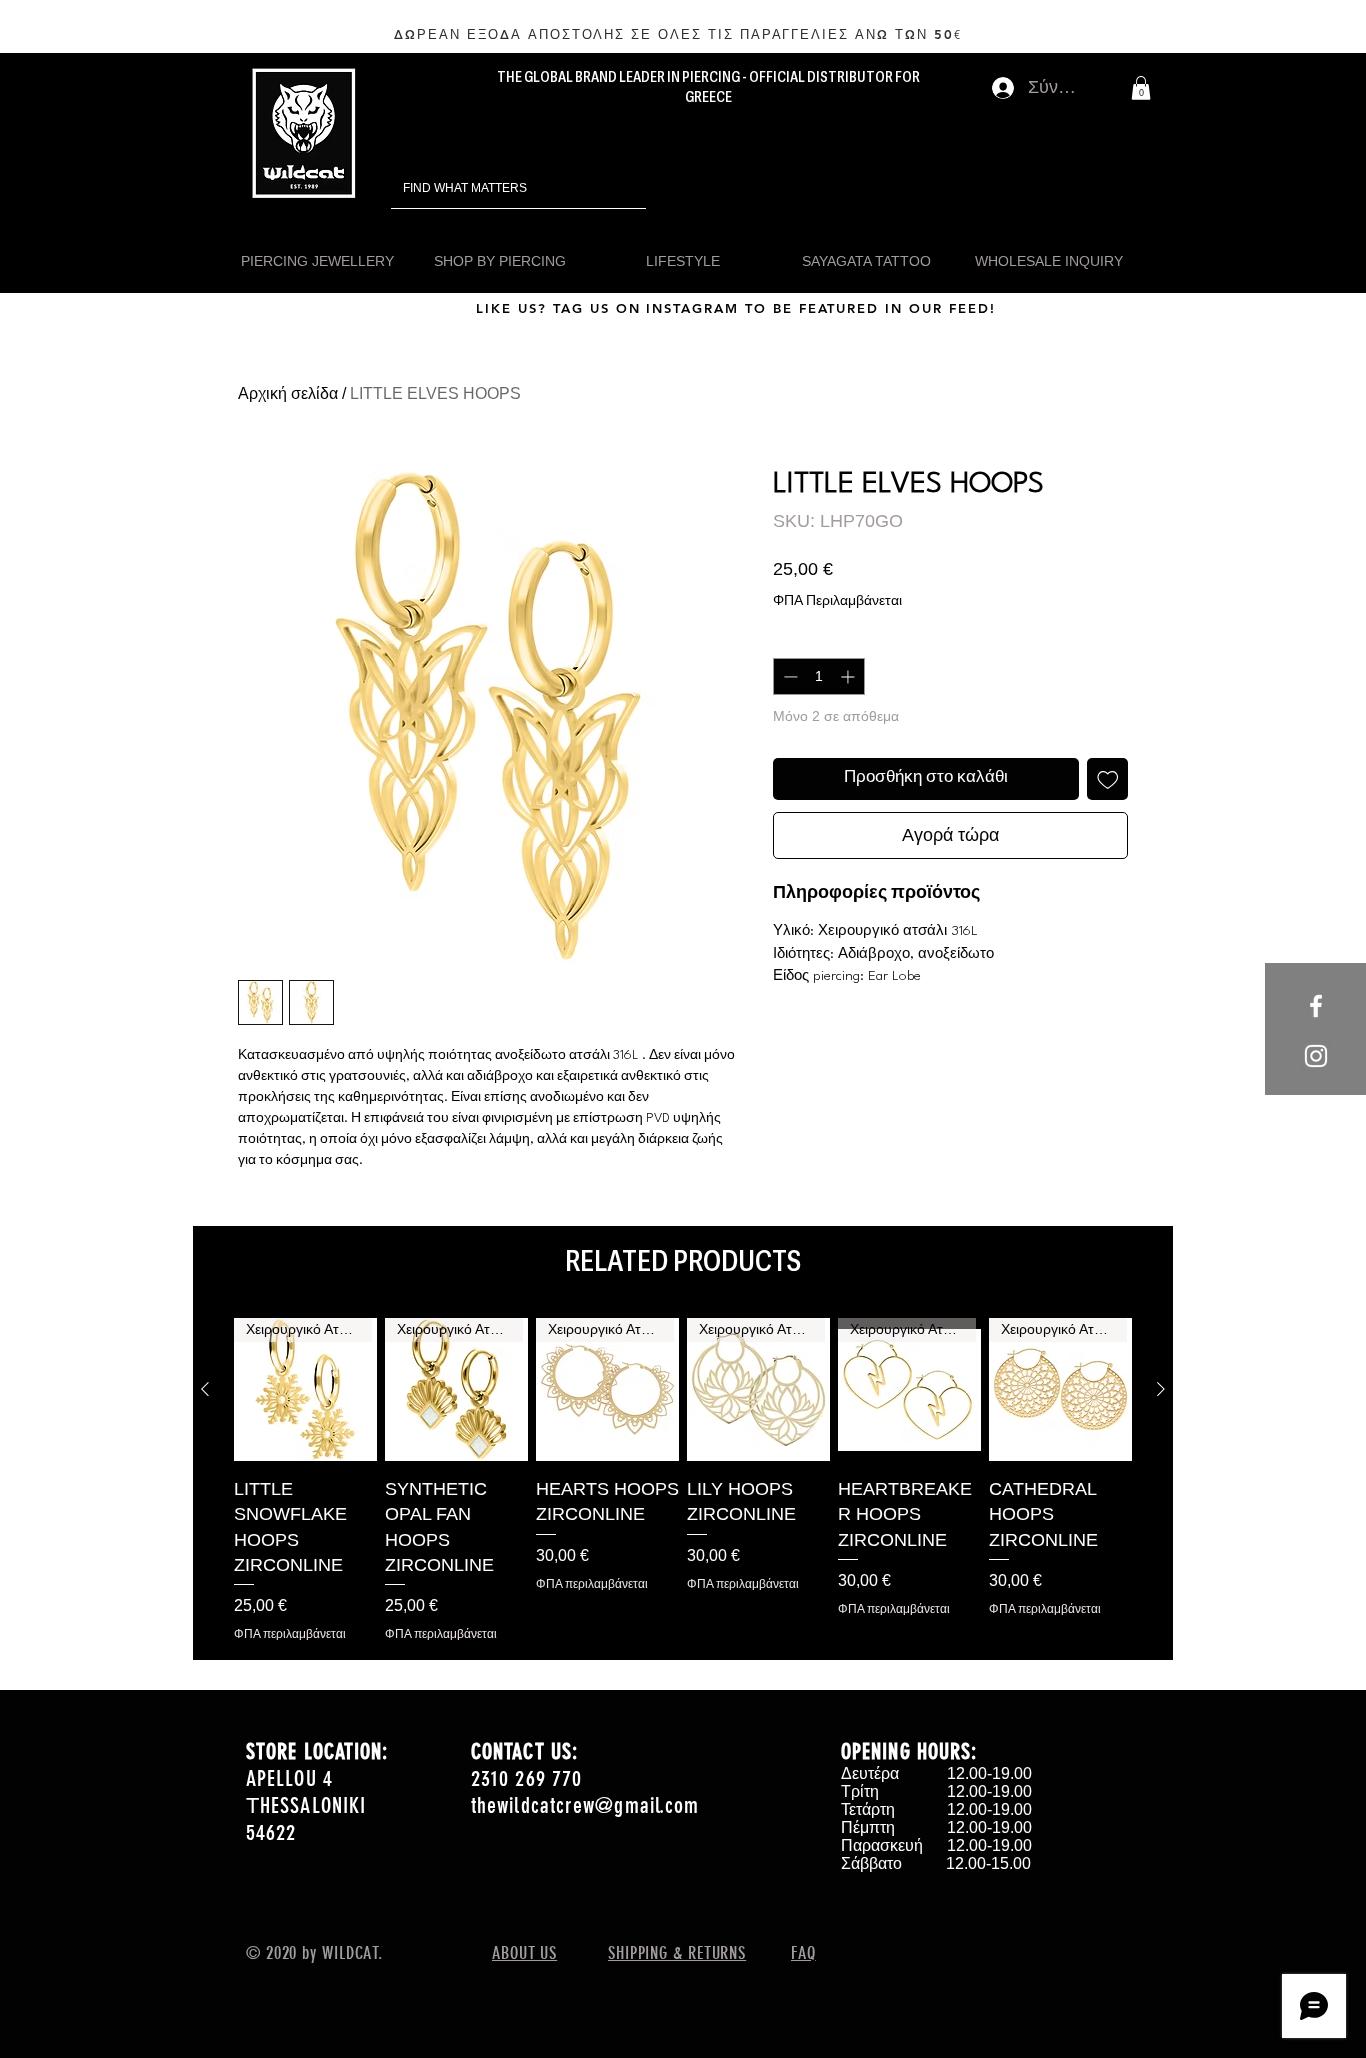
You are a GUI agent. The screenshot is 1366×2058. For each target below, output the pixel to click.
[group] (683, 1480)
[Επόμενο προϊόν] (1161, 1389)
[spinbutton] (819, 676)
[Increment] (849, 676)
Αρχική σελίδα (288, 393)
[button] (1141, 88)
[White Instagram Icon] (1316, 1056)
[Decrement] (788, 676)
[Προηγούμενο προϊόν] (205, 1389)
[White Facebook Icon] (1316, 1006)
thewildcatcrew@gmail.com (585, 1805)
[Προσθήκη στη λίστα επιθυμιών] (1108, 779)
